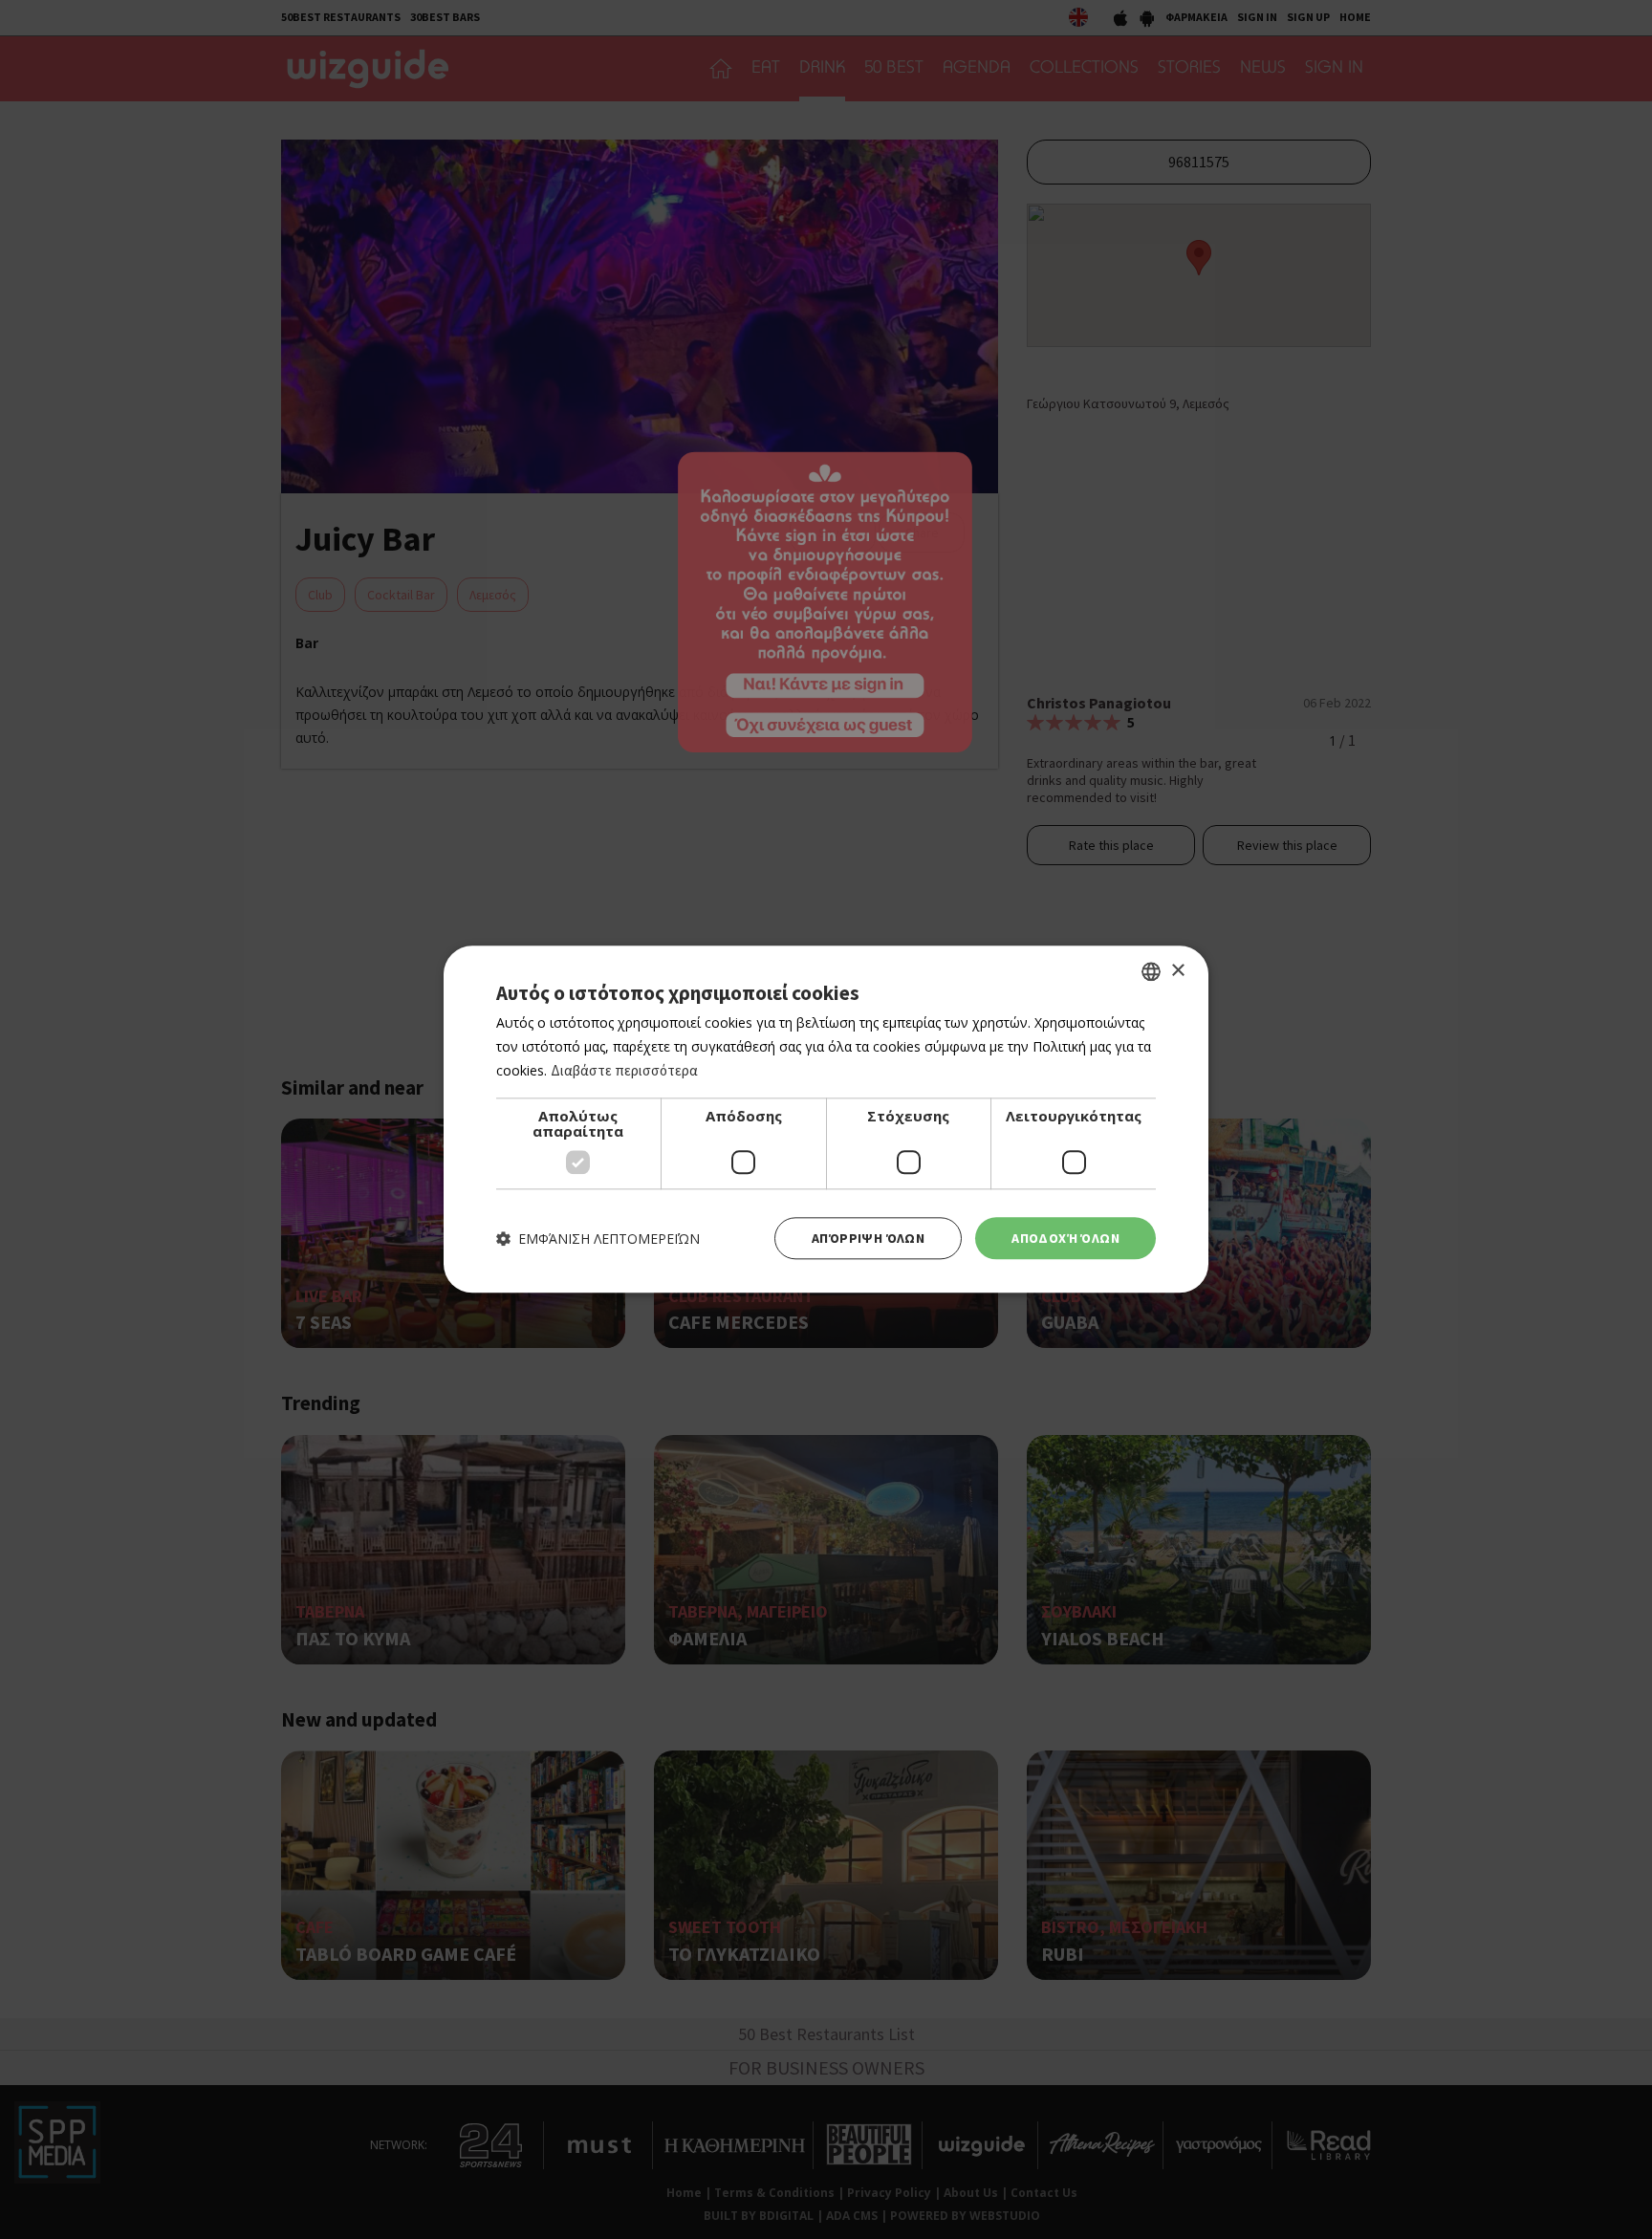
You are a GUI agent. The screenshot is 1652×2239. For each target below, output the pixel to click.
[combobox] (1151, 971)
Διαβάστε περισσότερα (624, 1070)
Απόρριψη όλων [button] (868, 1238)
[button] (598, 1239)
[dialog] (826, 1119)
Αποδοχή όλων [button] (1065, 1238)
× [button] (1177, 971)
